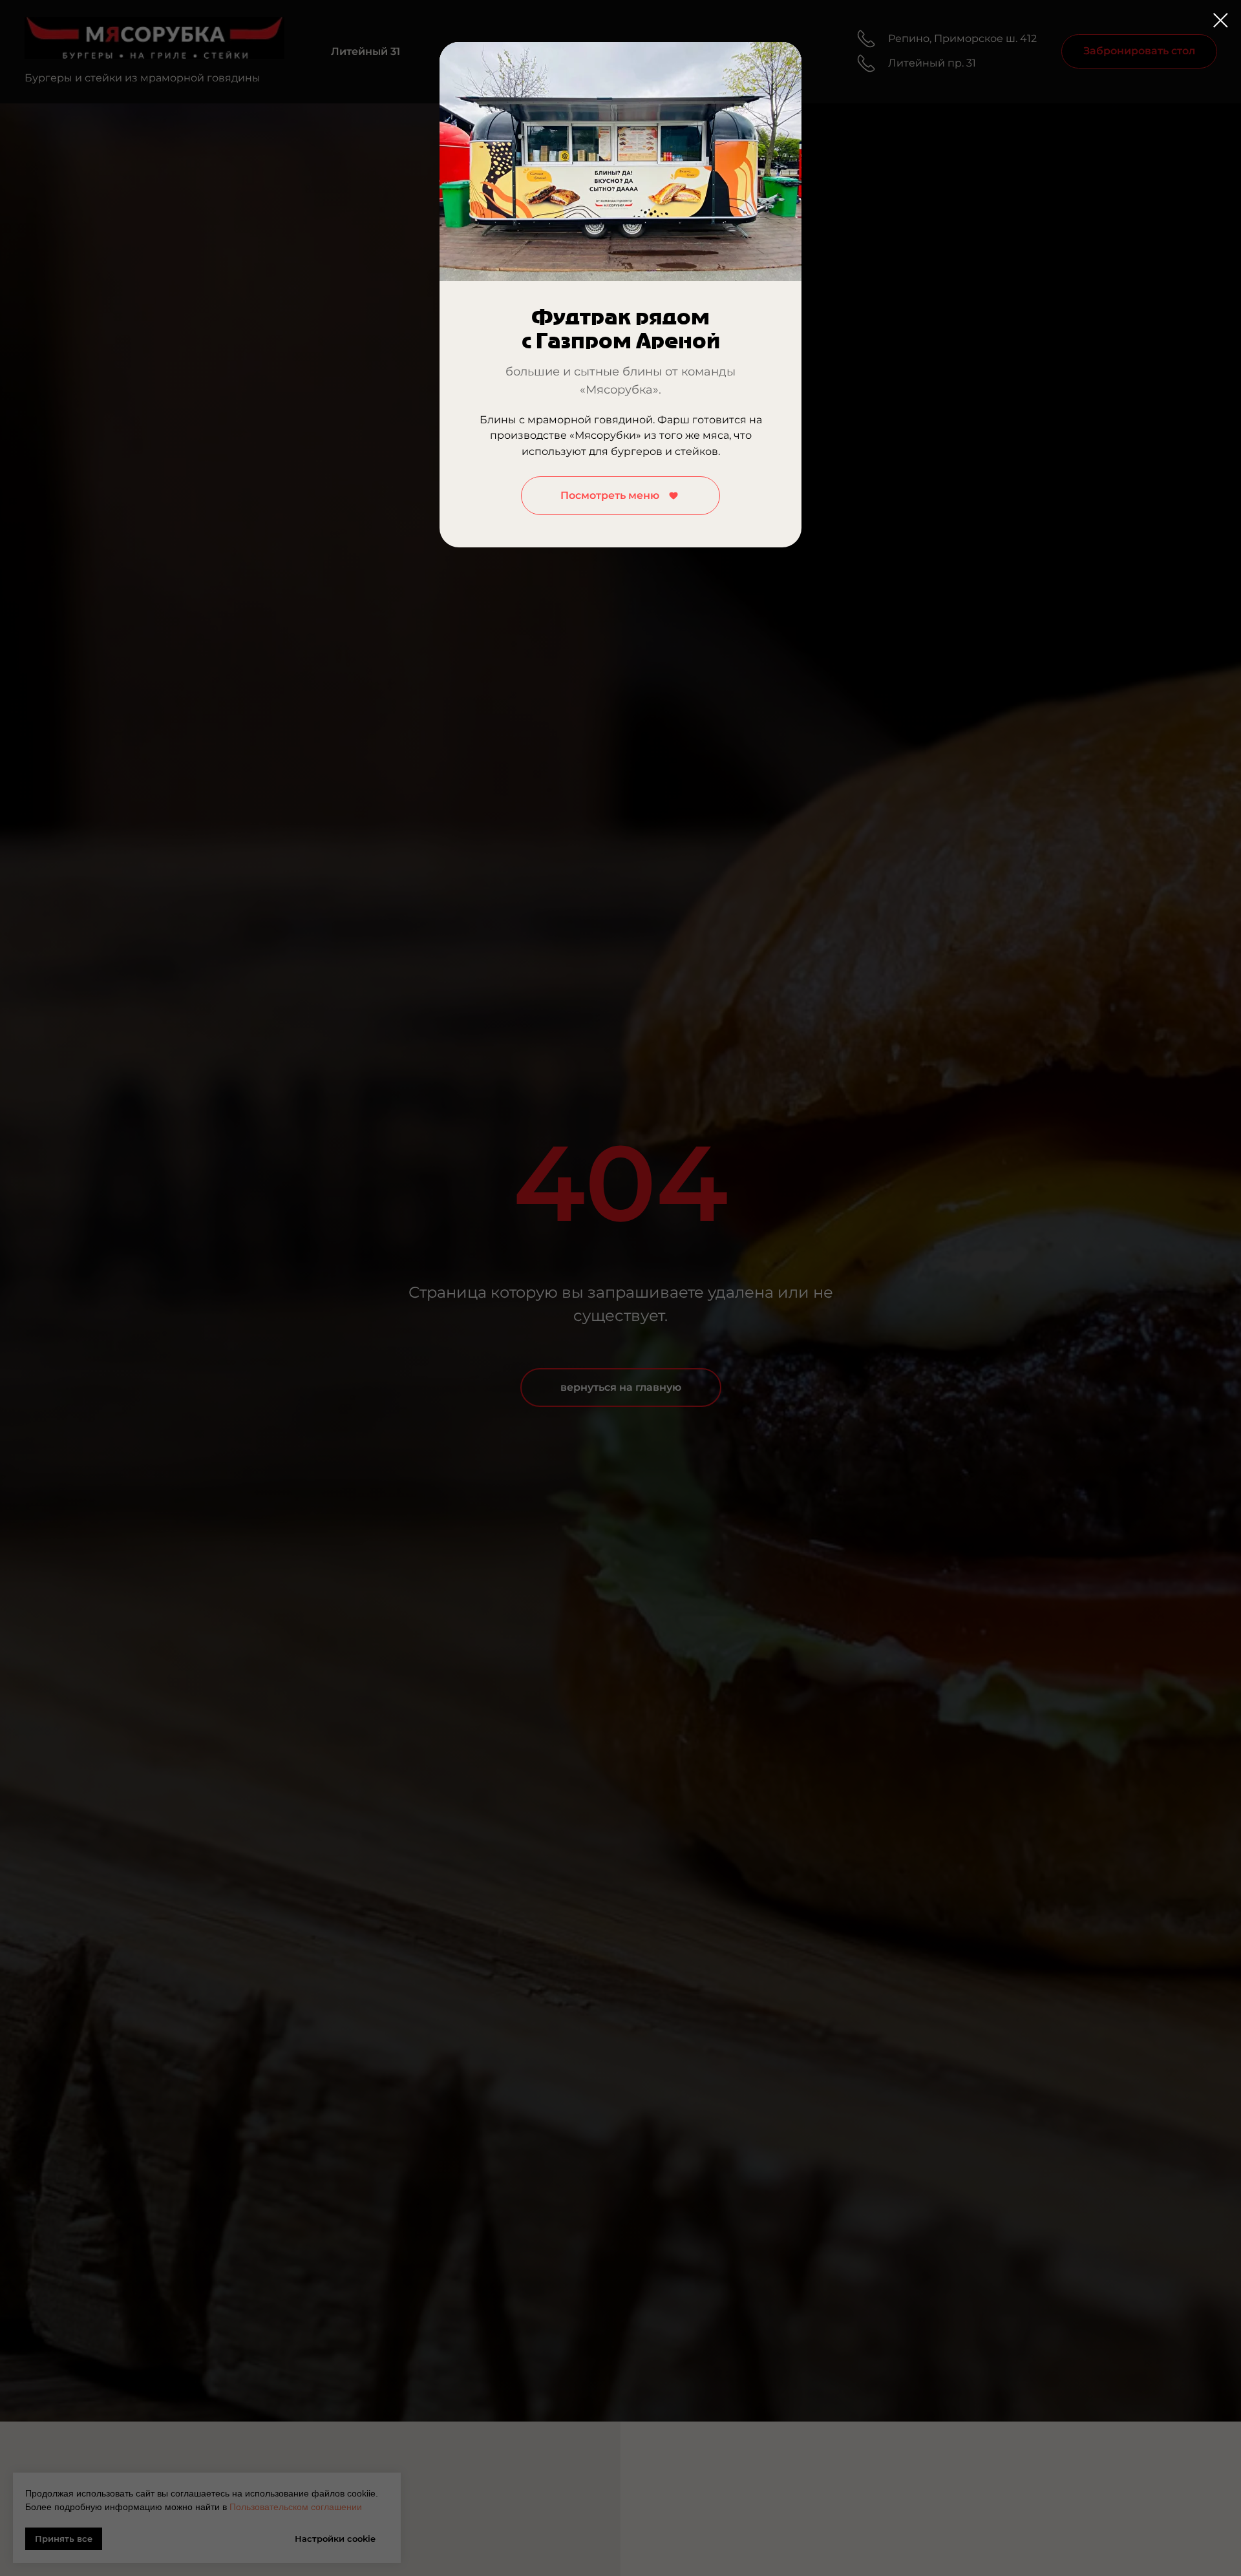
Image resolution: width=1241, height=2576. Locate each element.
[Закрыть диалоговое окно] (1221, 20)
